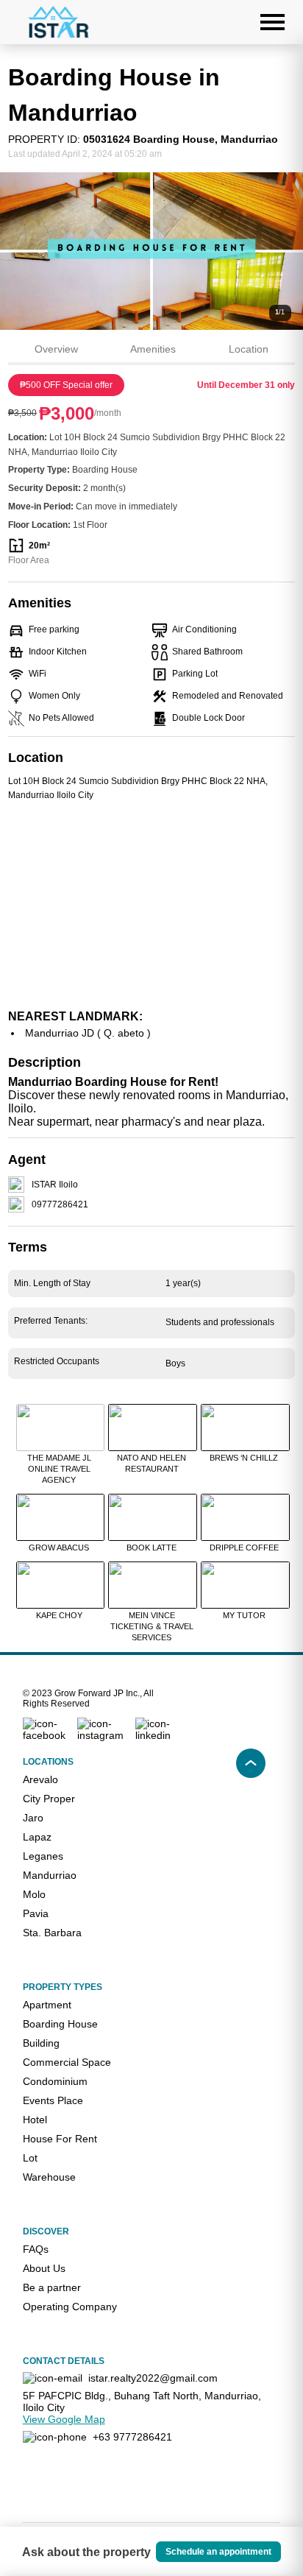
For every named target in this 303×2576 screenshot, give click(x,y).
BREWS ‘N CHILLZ (244, 1458)
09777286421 (60, 1204)
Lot (30, 2158)
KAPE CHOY (59, 1615)
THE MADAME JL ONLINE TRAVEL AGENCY (59, 1469)
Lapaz (37, 1837)
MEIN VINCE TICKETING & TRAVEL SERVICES (152, 1626)
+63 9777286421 (132, 2437)
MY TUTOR (244, 1615)
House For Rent (60, 2139)
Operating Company (70, 2307)
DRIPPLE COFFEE (244, 1548)
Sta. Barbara (52, 1933)
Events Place (53, 2100)
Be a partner (52, 2287)
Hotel (35, 2120)
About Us (44, 2268)
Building (41, 2043)
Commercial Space (67, 2062)
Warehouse (49, 2177)
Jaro (33, 1818)
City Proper (49, 1799)
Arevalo (40, 1779)
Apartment (47, 2005)
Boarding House (60, 2024)
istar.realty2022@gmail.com (153, 2378)
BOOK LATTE (151, 1548)
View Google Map (64, 2419)
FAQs (36, 2249)
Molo (34, 1894)
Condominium (55, 2081)
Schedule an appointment (218, 2552)
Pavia (36, 1913)
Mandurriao (50, 1875)
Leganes (43, 1856)
